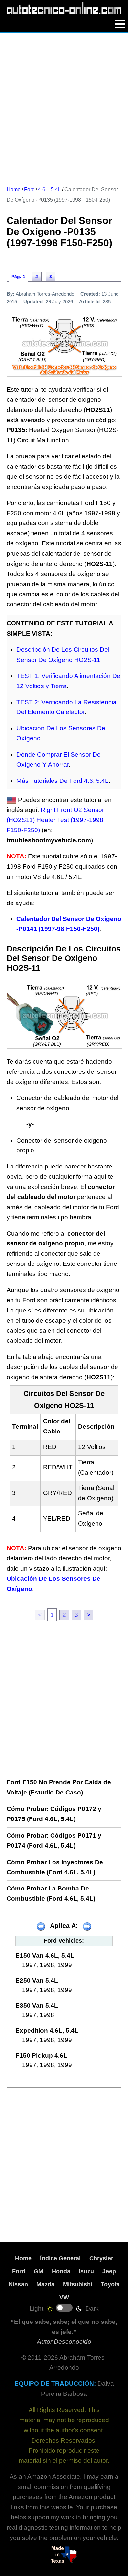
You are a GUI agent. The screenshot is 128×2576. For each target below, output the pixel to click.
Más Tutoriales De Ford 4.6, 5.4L (63, 781)
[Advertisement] (64, 107)
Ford (19, 2271)
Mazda (45, 2284)
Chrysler (101, 2258)
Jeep (109, 2271)
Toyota (110, 2284)
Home (23, 2258)
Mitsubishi (78, 2284)
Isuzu (86, 2271)
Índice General (60, 2258)
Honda (61, 2271)
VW (64, 2297)
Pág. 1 (18, 277)
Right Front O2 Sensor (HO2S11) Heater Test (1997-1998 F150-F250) (55, 820)
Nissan (18, 2284)
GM (39, 2271)
